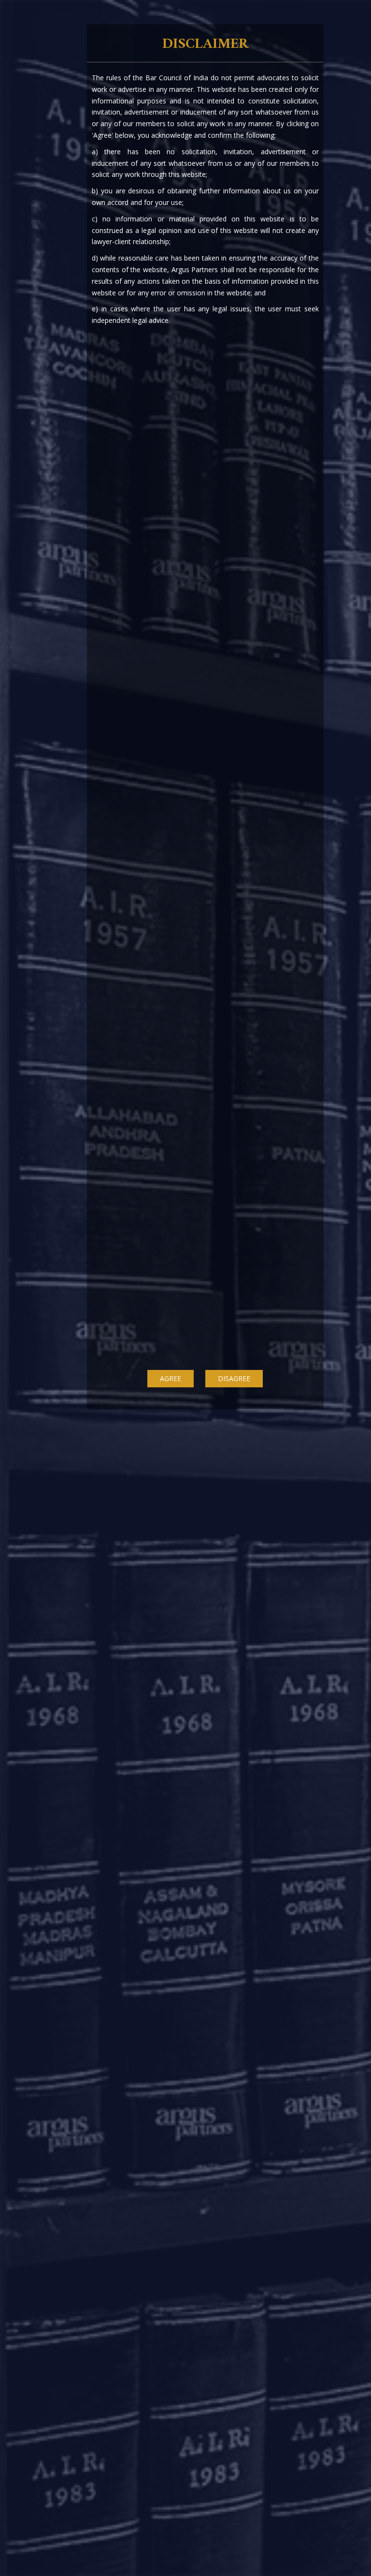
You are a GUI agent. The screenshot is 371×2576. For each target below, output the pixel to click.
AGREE (171, 1378)
